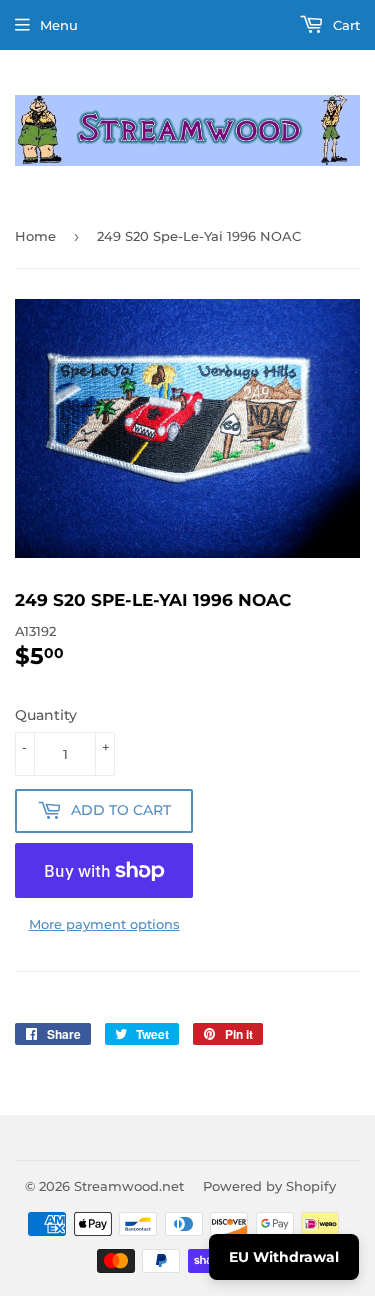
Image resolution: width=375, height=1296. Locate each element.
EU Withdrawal (284, 1257)
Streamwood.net (129, 1186)
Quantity (46, 715)
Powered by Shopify (269, 1186)
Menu (59, 25)
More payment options (104, 924)
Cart (344, 25)
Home (35, 236)
